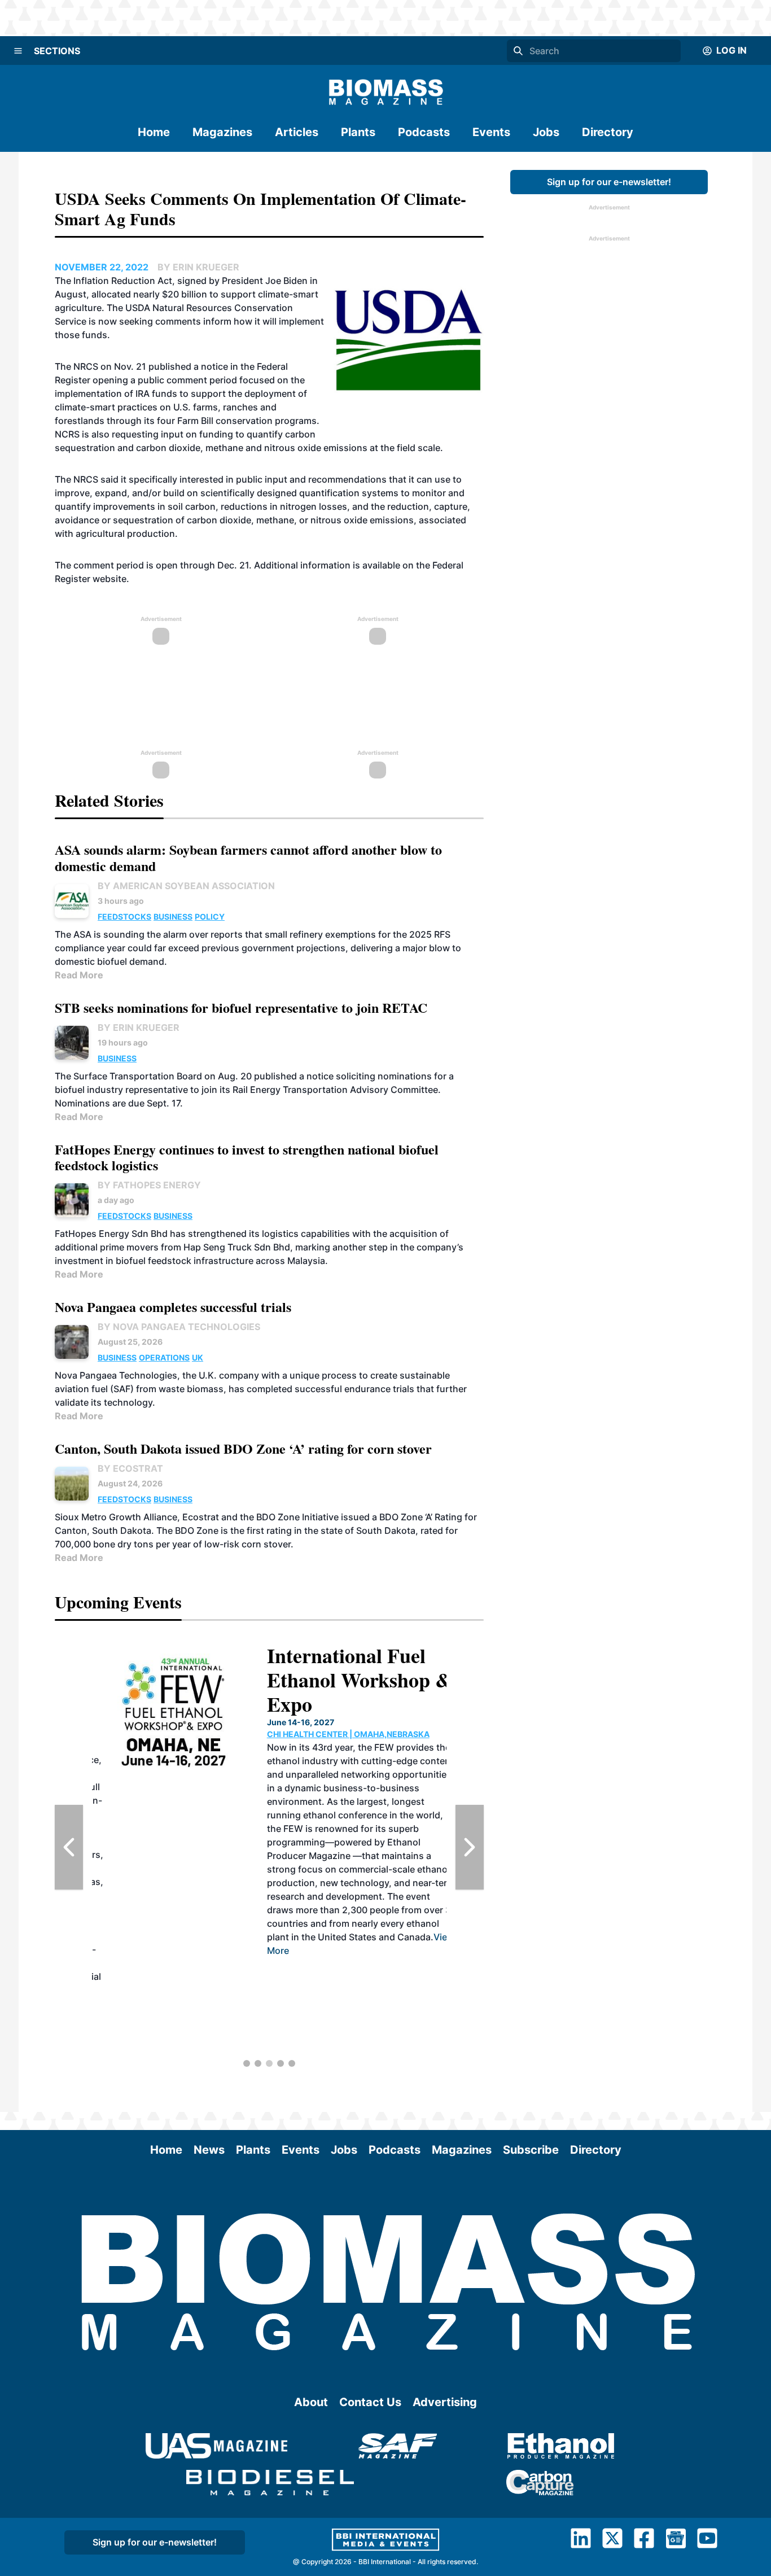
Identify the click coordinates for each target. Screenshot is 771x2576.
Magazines (222, 132)
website (109, 579)
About (311, 2402)
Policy (210, 917)
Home (154, 132)
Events (491, 132)
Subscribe (531, 2150)
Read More (79, 975)
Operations (164, 1357)
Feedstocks (124, 917)
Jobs (546, 132)
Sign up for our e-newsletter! (609, 182)
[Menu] (18, 51)
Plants (358, 132)
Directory (608, 132)
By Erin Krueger (139, 1027)
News (209, 2150)
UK (198, 1357)
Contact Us (370, 2402)
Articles (297, 132)
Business (173, 917)
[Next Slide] (470, 1847)
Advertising (445, 2402)
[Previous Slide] (69, 1847)
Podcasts (424, 132)
